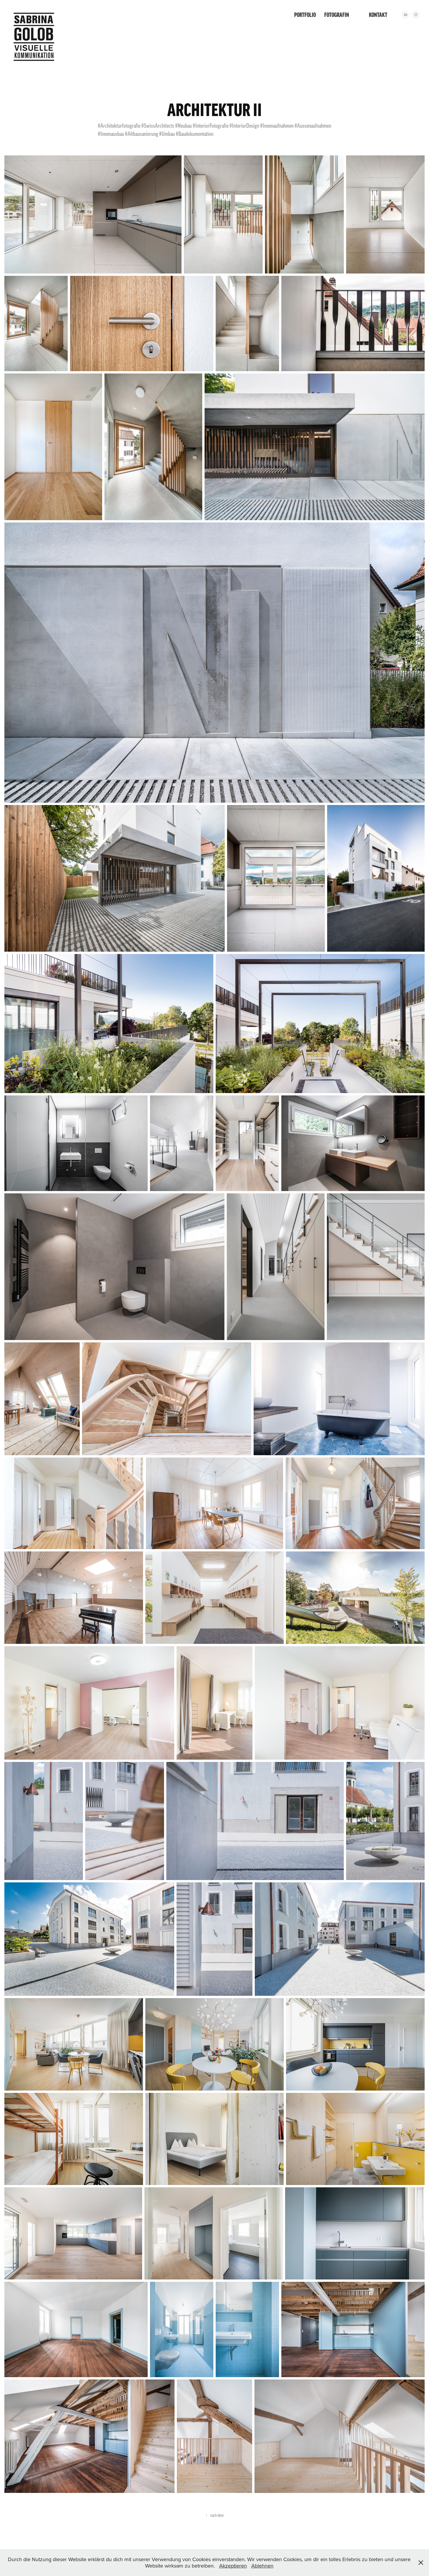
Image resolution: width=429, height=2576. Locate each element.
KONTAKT (378, 15)
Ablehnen (262, 2566)
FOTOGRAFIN (337, 15)
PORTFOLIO (305, 15)
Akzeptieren (233, 2566)
